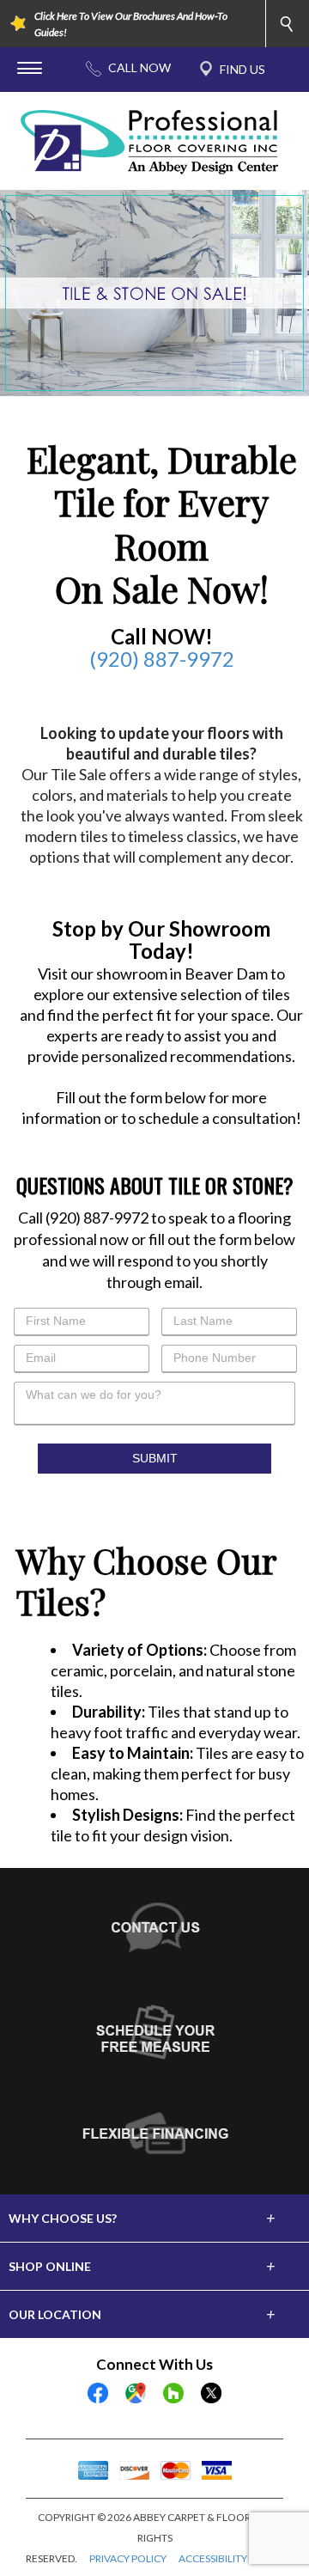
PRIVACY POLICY (128, 2558)
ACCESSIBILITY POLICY (231, 2558)
